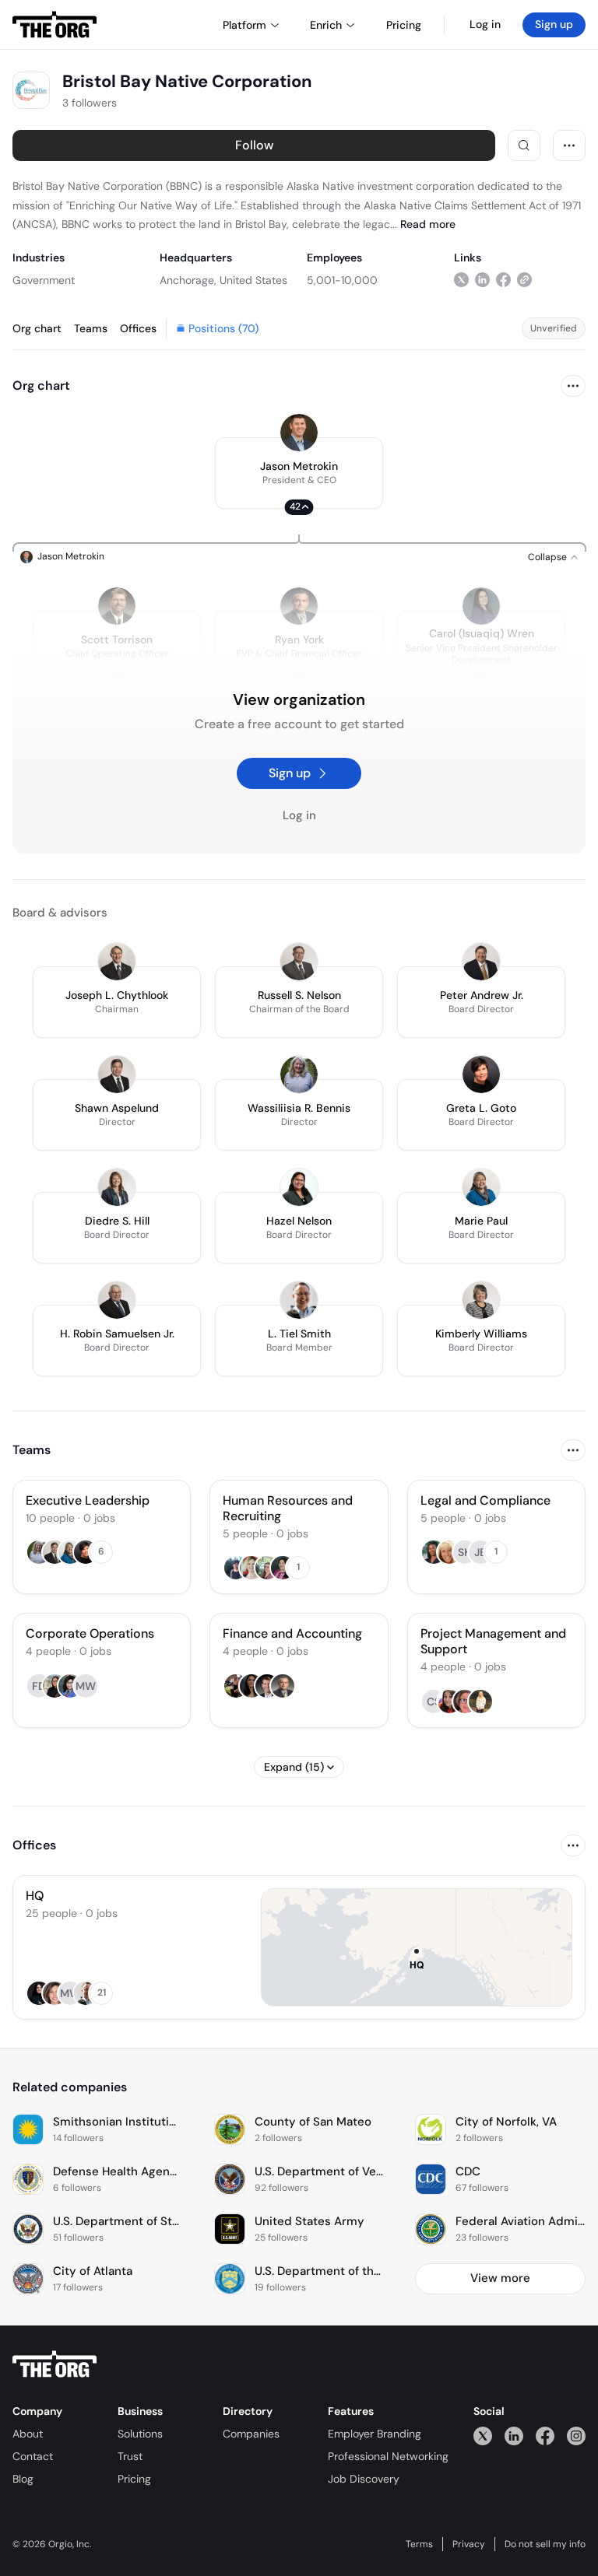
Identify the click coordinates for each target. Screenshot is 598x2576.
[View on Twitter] (461, 280)
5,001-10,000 (342, 280)
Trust (130, 2456)
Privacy (469, 2544)
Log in (485, 24)
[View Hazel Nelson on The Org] (299, 1187)
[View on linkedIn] (482, 280)
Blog (23, 2479)
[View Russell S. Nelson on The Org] (299, 962)
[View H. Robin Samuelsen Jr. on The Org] (117, 1300)
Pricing (134, 2479)
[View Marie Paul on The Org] (481, 1187)
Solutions (140, 2434)
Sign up (554, 24)
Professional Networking (388, 2456)
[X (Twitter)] (483, 2436)
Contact (33, 2456)
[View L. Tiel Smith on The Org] (299, 1300)
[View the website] (524, 280)
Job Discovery (364, 2479)
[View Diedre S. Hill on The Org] (117, 1187)
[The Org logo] (55, 2364)
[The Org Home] (55, 25)
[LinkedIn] (514, 2436)
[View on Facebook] (503, 280)
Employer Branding (375, 2434)
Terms (419, 2544)
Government (44, 280)
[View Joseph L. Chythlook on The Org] (117, 962)
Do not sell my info (545, 2544)
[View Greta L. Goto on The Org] (481, 1074)
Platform (244, 25)
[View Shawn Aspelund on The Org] (117, 1074)
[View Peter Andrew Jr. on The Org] (481, 962)
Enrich (326, 25)
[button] (299, 473)
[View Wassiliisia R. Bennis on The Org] (299, 1074)
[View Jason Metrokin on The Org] (299, 433)
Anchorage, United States (223, 280)
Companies (251, 2434)
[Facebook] (545, 2436)
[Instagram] (576, 2436)
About (28, 2434)
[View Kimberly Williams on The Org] (481, 1300)
